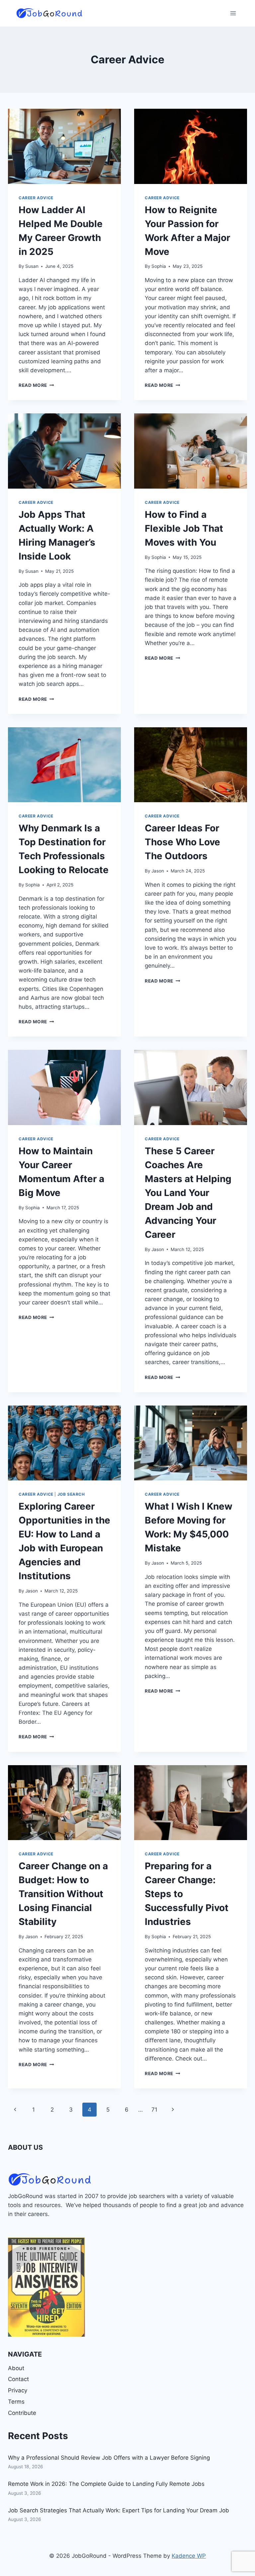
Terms (16, 2402)
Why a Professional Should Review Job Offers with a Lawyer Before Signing (109, 2458)
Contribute (22, 2413)
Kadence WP (189, 2556)
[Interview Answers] (46, 2287)
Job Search (71, 1494)
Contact (18, 2379)
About (16, 2368)
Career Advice (36, 198)
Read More (36, 385)
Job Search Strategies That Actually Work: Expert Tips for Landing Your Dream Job (119, 2510)
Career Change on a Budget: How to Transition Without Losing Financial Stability (63, 1894)
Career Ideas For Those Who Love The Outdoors (182, 842)
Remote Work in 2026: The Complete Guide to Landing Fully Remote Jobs (106, 2484)
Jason (158, 871)
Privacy (18, 2390)
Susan (32, 266)
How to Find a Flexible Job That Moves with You (184, 528)
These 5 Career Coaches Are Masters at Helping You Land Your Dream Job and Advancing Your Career (188, 1193)
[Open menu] (233, 13)
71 (154, 2110)
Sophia (159, 266)
